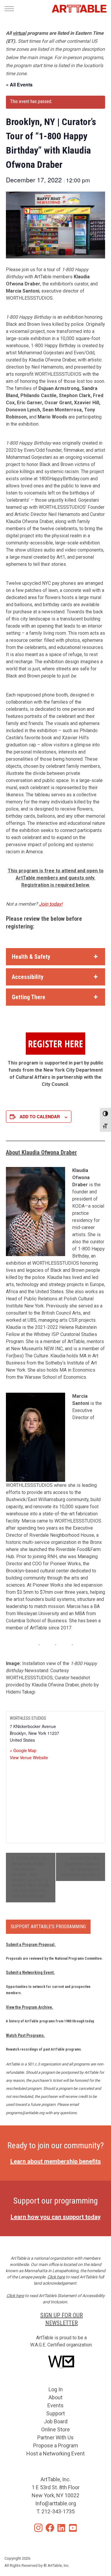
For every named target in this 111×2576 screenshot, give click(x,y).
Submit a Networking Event (30, 1972)
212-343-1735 (58, 2511)
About (55, 2397)
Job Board (56, 2421)
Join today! (51, 904)
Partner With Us (55, 2437)
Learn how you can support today (56, 2217)
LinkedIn (61, 2528)
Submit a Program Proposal (30, 1945)
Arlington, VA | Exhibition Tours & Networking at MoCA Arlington (81, 1867)
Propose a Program (56, 2445)
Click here (56, 2277)
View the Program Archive (29, 2007)
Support (55, 2413)
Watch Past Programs (25, 2035)
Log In (56, 2389)
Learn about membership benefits (56, 2161)
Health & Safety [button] (31, 957)
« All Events (19, 85)
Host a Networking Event (55, 2453)
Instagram (38, 2528)
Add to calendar (40, 1116)
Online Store (55, 2429)
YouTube (73, 2528)
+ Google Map (23, 1750)
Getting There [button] (29, 997)
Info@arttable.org (56, 2503)
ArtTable (79, 9)
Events (55, 2405)
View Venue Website (29, 1757)
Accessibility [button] (28, 977)
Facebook (50, 2528)
